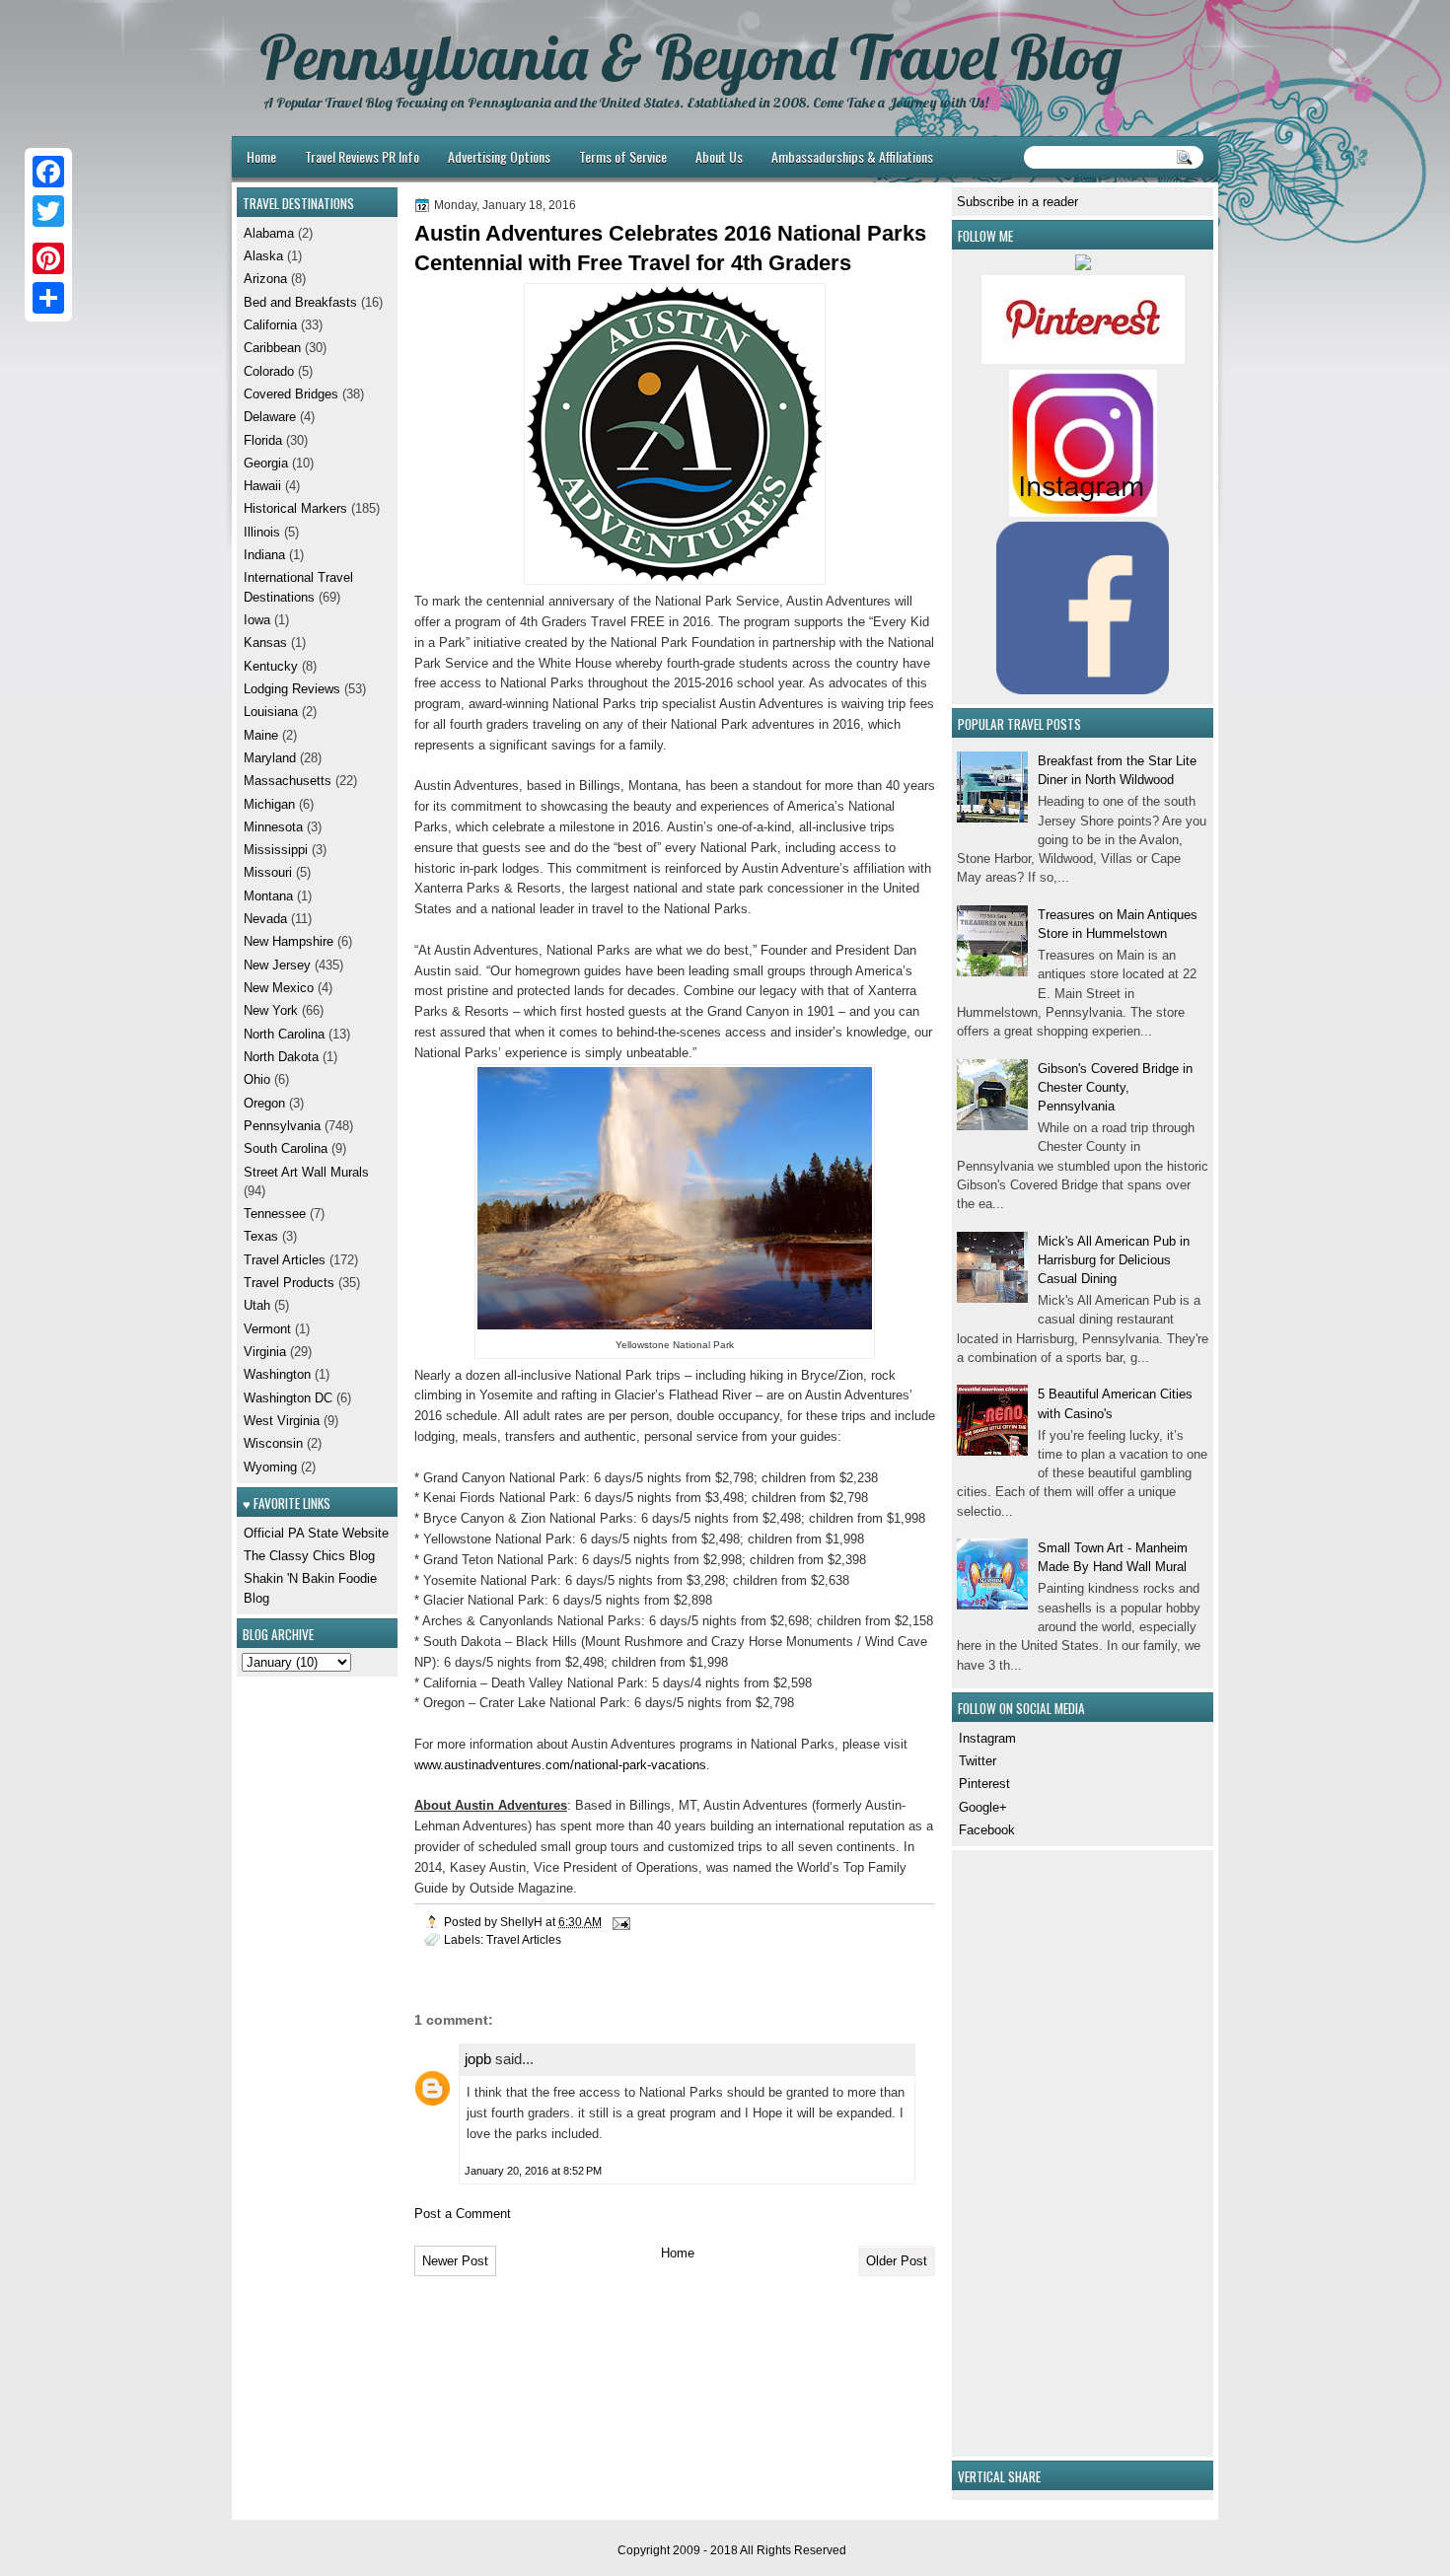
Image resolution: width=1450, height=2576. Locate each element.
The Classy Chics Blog (309, 1556)
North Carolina (284, 1034)
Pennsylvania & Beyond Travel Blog (691, 57)
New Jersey (277, 965)
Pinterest (984, 1784)
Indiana (264, 555)
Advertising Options (499, 156)
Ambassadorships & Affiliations (852, 156)
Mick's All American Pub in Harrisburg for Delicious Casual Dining (1114, 1260)
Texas (261, 1236)
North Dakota (281, 1057)
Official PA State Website (316, 1533)
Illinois (262, 532)
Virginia (265, 1352)
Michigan (269, 804)
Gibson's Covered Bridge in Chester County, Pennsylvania (1115, 1088)
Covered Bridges (291, 394)
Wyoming (270, 1467)
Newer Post (455, 2261)
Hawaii (262, 486)
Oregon (264, 1103)
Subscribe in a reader (1017, 202)
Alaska (263, 256)
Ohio (257, 1079)
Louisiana (271, 712)
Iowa (257, 620)
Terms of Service (623, 156)
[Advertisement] (1016, 2151)
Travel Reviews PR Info (362, 156)
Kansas (265, 643)
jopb (478, 2059)
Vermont (267, 1329)
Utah (257, 1305)
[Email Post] (620, 1922)
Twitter (978, 1761)
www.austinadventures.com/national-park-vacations (560, 1765)
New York (271, 1010)
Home (261, 156)
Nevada (265, 919)
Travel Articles (524, 1939)
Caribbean (272, 348)
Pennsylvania (282, 1126)
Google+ (983, 1807)
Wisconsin (273, 1443)
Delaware (270, 417)
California (270, 325)
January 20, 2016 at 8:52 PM (533, 2171)
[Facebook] (48, 172)
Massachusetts (288, 781)
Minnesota (273, 827)
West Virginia (282, 1421)
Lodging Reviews (292, 689)
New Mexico (279, 988)
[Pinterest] (48, 258)
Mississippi (276, 850)
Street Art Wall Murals (306, 1172)
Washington (277, 1374)
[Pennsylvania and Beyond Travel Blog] (1083, 359)
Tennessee (275, 1214)
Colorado (269, 371)
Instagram (987, 1738)
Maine (261, 735)
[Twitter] (48, 211)
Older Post (897, 2261)
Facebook (987, 1830)
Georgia (266, 463)
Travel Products (289, 1283)
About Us (719, 156)
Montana (268, 896)
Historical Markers (295, 508)
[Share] (48, 298)
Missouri (268, 872)
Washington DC (288, 1398)
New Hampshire (289, 941)
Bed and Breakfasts (300, 302)
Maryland (270, 758)
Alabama (269, 233)
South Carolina (286, 1148)
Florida (263, 440)
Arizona (265, 279)
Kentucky (271, 666)
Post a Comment (463, 2214)
